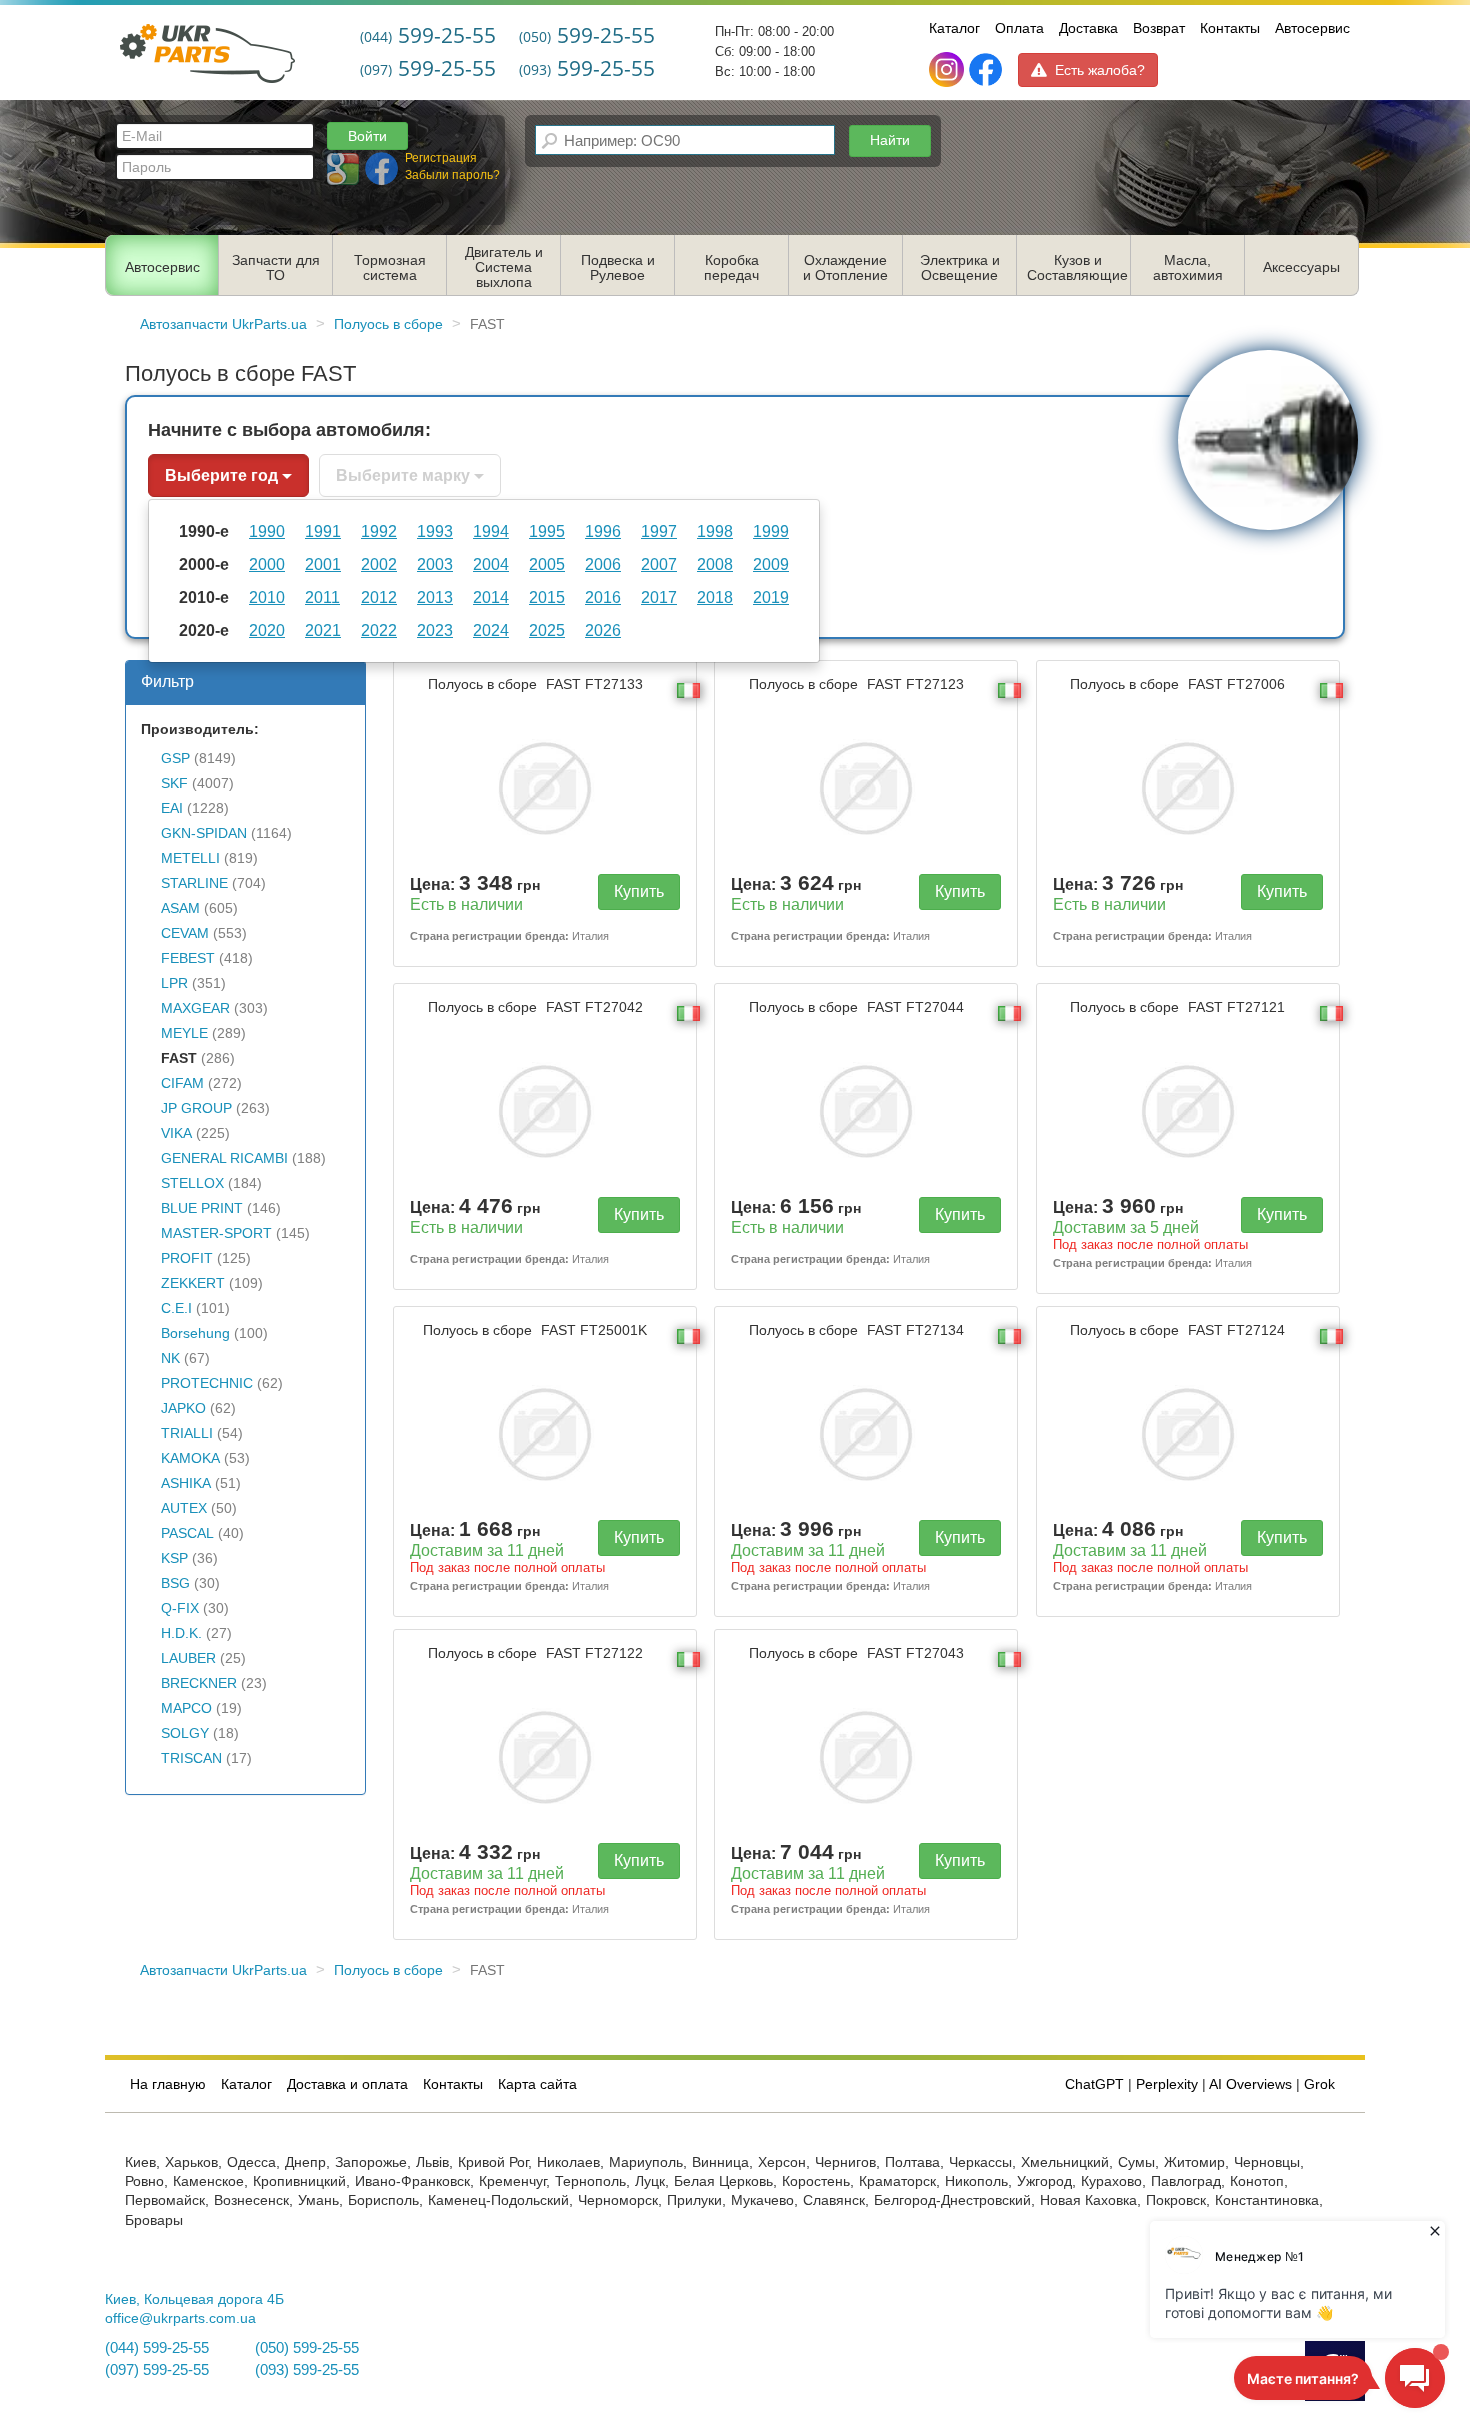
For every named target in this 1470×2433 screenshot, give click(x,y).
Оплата (1019, 28)
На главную (168, 2084)
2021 (323, 630)
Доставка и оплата (347, 2084)
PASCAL (187, 1533)
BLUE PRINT (202, 1208)
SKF (174, 783)
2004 (491, 564)
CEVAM (185, 933)
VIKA (176, 1133)
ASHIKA (186, 1483)
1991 (323, 531)
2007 (659, 564)
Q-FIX (180, 1608)
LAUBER (188, 1658)
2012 (379, 597)
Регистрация (441, 158)
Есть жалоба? (1100, 70)
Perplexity (1167, 2084)
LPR (174, 983)
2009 (771, 564)
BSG (175, 1583)
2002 (379, 564)
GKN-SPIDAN (204, 833)
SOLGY (185, 1733)
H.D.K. (181, 1633)
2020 (267, 630)
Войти (367, 136)
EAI (172, 808)
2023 (435, 630)
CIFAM (182, 1083)
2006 (603, 564)
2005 (547, 564)
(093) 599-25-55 (307, 2370)
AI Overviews (1250, 2084)
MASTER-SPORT (216, 1233)
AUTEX (184, 1508)
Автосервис (1312, 28)
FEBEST (188, 958)
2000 (267, 564)
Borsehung (195, 1333)
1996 (603, 531)
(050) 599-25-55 (307, 2348)
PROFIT (187, 1258)
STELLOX (192, 1183)
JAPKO (183, 1408)
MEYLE (184, 1033)
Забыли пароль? (452, 175)
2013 (435, 597)
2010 (267, 597)
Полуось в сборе (535, 684)
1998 (715, 531)
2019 (771, 597)
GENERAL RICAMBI (224, 1158)
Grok (1319, 2084)
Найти (890, 140)
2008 (715, 564)
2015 (547, 597)
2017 (659, 597)
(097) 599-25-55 (157, 2370)
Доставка (1088, 28)
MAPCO (186, 1708)
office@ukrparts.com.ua (180, 2318)
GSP (175, 758)
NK (170, 1358)
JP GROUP (196, 1108)
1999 (771, 531)
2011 (322, 597)
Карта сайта (537, 2084)
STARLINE (194, 883)
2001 (323, 564)
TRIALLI (187, 1433)
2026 (603, 630)
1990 (267, 531)
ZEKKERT (193, 1283)
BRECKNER (199, 1683)
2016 (603, 597)
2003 (435, 564)
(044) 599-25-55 (157, 2348)
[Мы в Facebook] (985, 70)
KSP (174, 1558)
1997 (659, 531)
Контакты (1230, 28)
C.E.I (176, 1308)
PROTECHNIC (207, 1383)
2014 (491, 597)
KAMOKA (190, 1458)
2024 (491, 630)
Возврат (1159, 28)
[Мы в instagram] (948, 70)
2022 (379, 630)
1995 (547, 531)
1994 (491, 531)
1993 (435, 531)
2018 (715, 597)
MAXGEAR (195, 1008)
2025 (547, 630)
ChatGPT (1094, 2084)
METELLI (190, 858)
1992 (379, 531)
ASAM (180, 908)
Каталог (954, 28)
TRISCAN (191, 1758)
